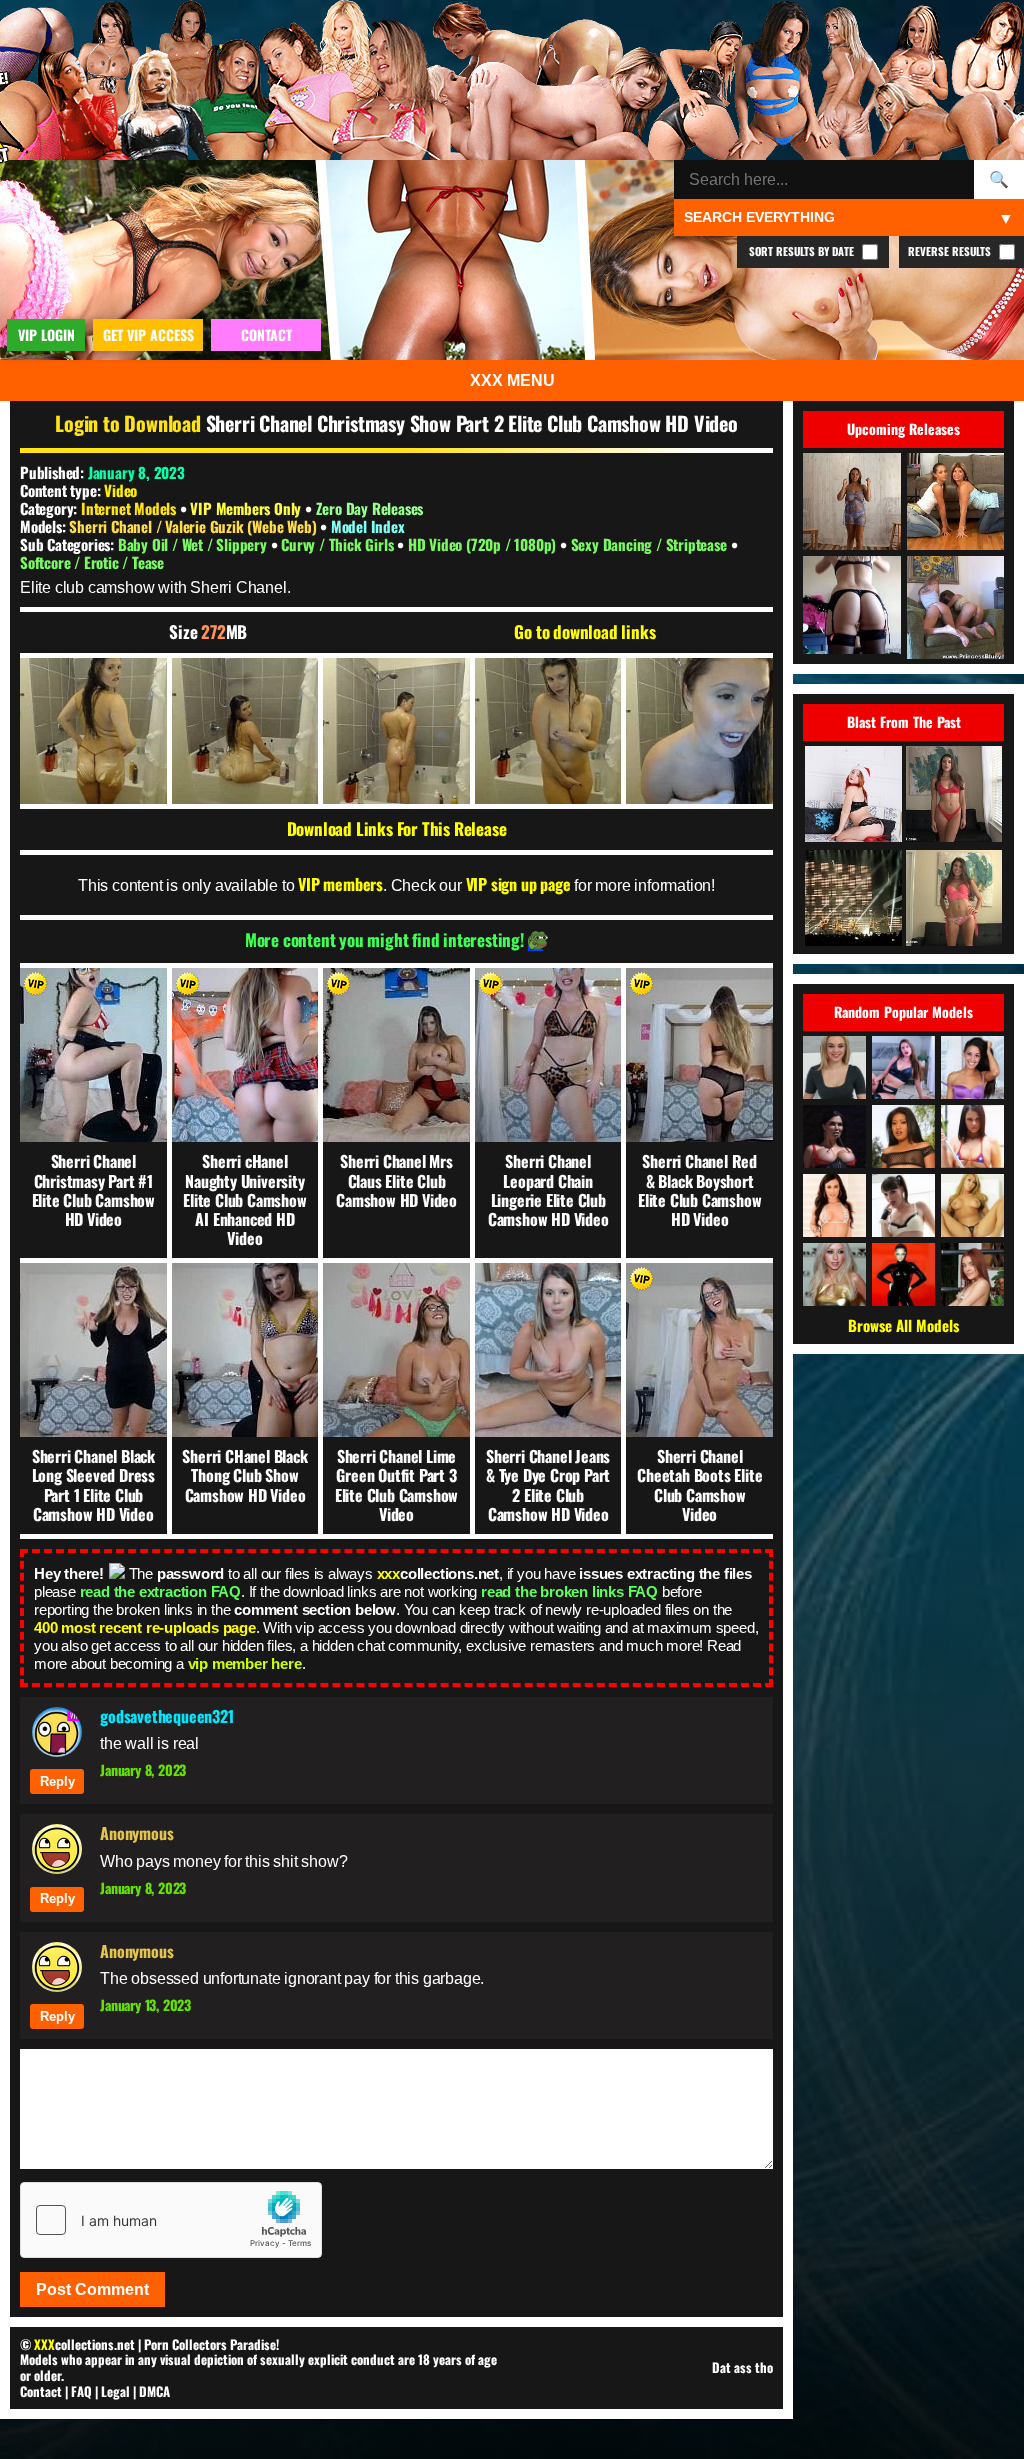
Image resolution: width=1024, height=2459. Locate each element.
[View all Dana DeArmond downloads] (903, 1205)
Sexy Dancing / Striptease (651, 544)
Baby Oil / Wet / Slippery (194, 544)
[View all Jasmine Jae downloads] (834, 1136)
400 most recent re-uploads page (145, 1627)
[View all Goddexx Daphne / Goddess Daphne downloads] (903, 1067)
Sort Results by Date (803, 251)
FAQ (81, 2391)
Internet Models (128, 508)
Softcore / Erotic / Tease (92, 562)
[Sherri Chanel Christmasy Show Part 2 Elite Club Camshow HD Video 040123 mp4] (93, 731)
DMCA (154, 2391)
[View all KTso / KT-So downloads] (972, 1205)
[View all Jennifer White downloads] (834, 1205)
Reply (57, 1781)
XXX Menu (512, 380)
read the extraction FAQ (160, 1591)
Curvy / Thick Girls (339, 544)
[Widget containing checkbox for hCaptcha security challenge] (171, 2220)
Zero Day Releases (370, 508)
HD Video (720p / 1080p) (484, 544)
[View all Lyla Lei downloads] (903, 1136)
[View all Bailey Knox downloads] (972, 1136)
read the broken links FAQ (569, 1591)
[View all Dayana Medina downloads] (972, 1274)
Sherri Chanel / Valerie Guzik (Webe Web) (194, 526)
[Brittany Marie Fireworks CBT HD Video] (954, 795)
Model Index (368, 526)
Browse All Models (903, 1325)
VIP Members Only (245, 508)
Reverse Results (951, 251)
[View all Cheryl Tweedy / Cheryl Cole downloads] (903, 1274)
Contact (41, 2391)
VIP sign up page (518, 884)
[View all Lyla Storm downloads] (972, 1067)
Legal (115, 2391)
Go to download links (584, 632)
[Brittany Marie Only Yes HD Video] (954, 899)
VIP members (340, 884)
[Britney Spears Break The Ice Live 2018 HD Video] (853, 899)
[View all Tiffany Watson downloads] (834, 1067)
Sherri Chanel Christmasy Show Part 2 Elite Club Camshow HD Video (472, 423)
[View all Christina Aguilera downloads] (834, 1274)
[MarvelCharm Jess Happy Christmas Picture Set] (853, 795)
